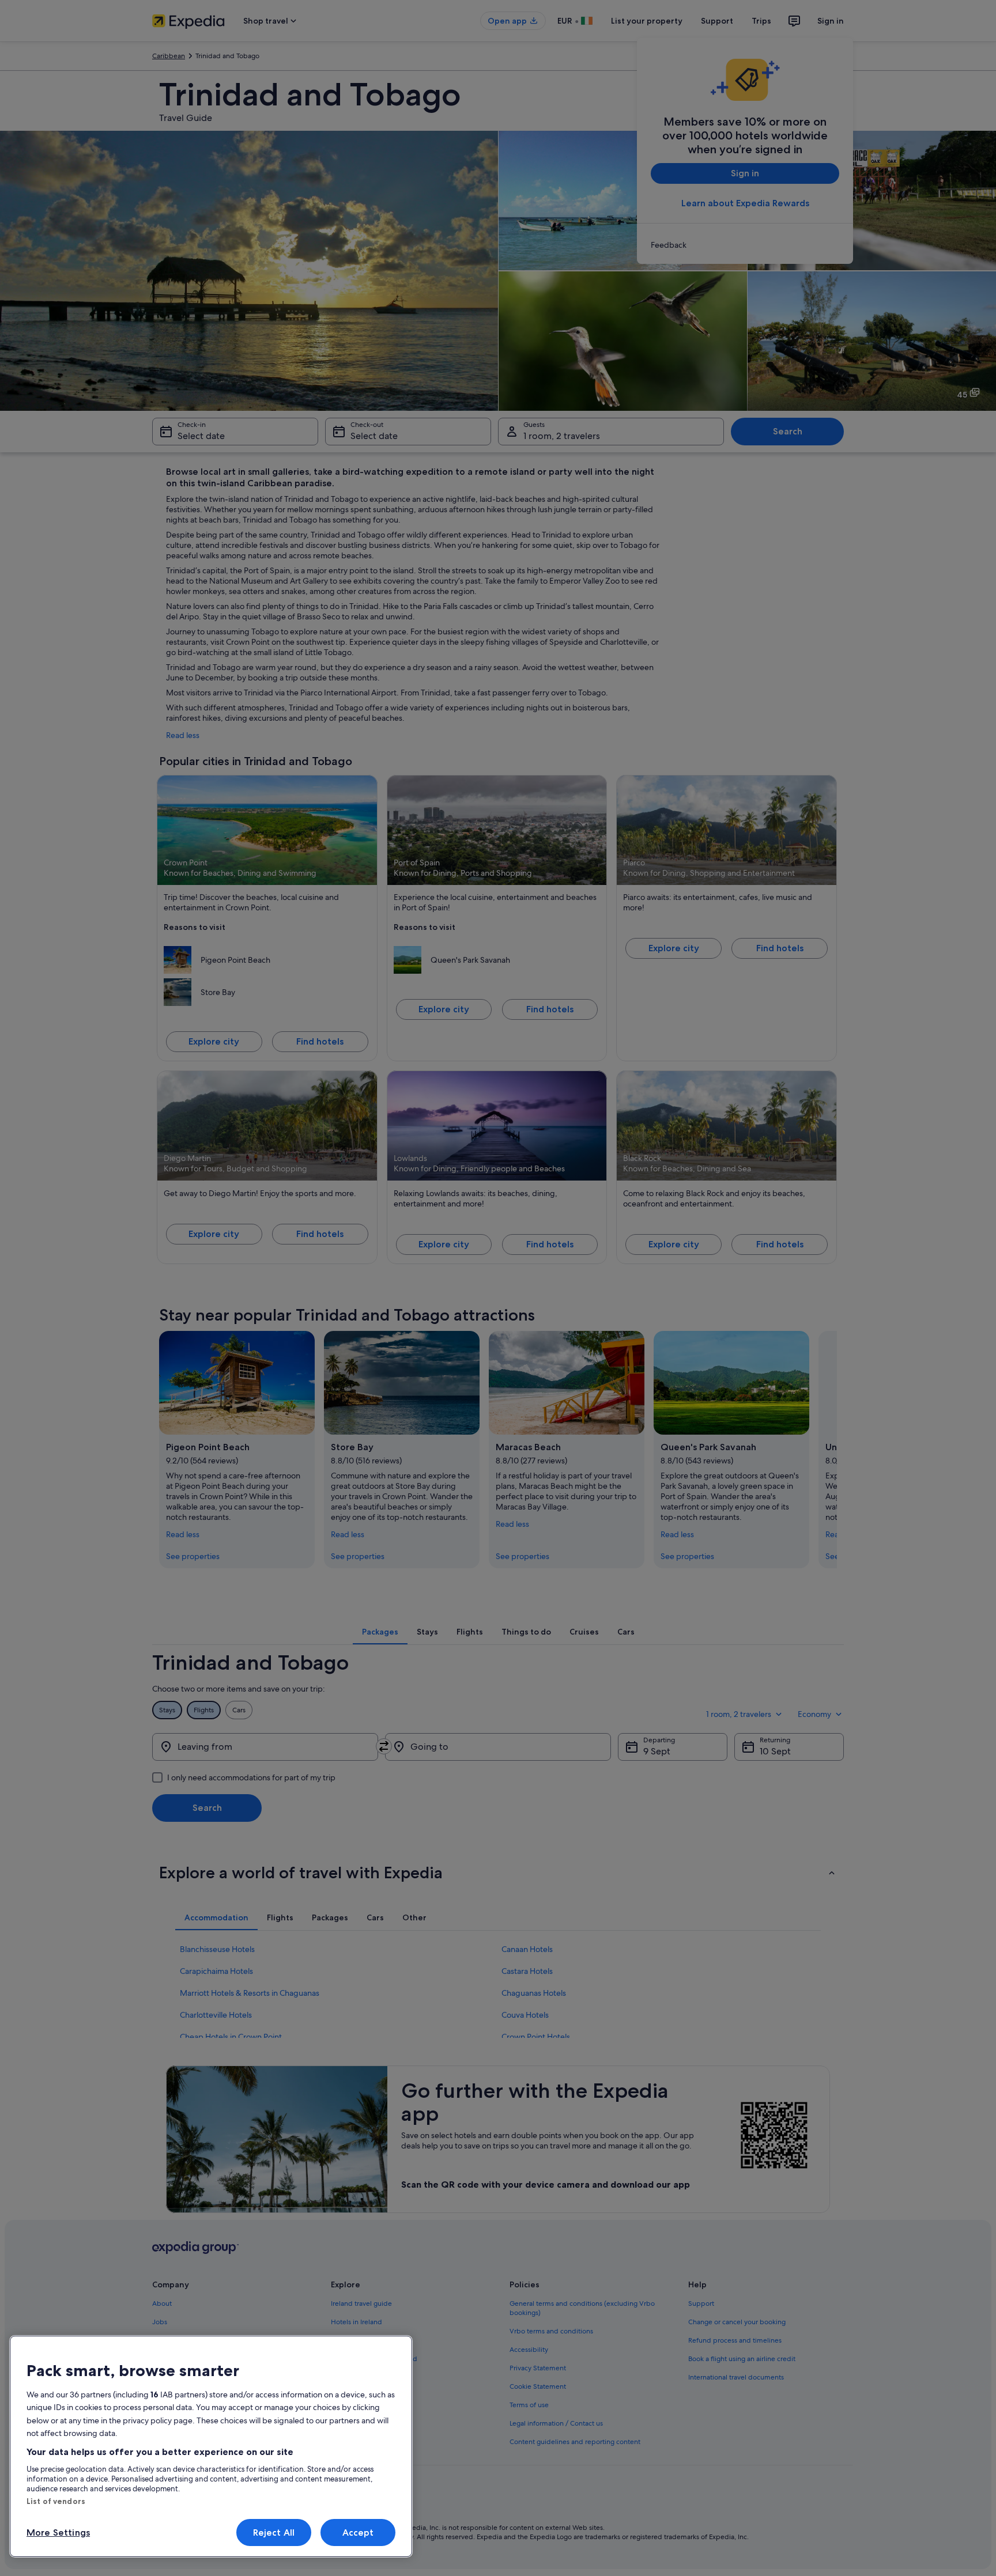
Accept (358, 2533)
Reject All (274, 2533)
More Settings (58, 2533)
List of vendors (56, 2501)
